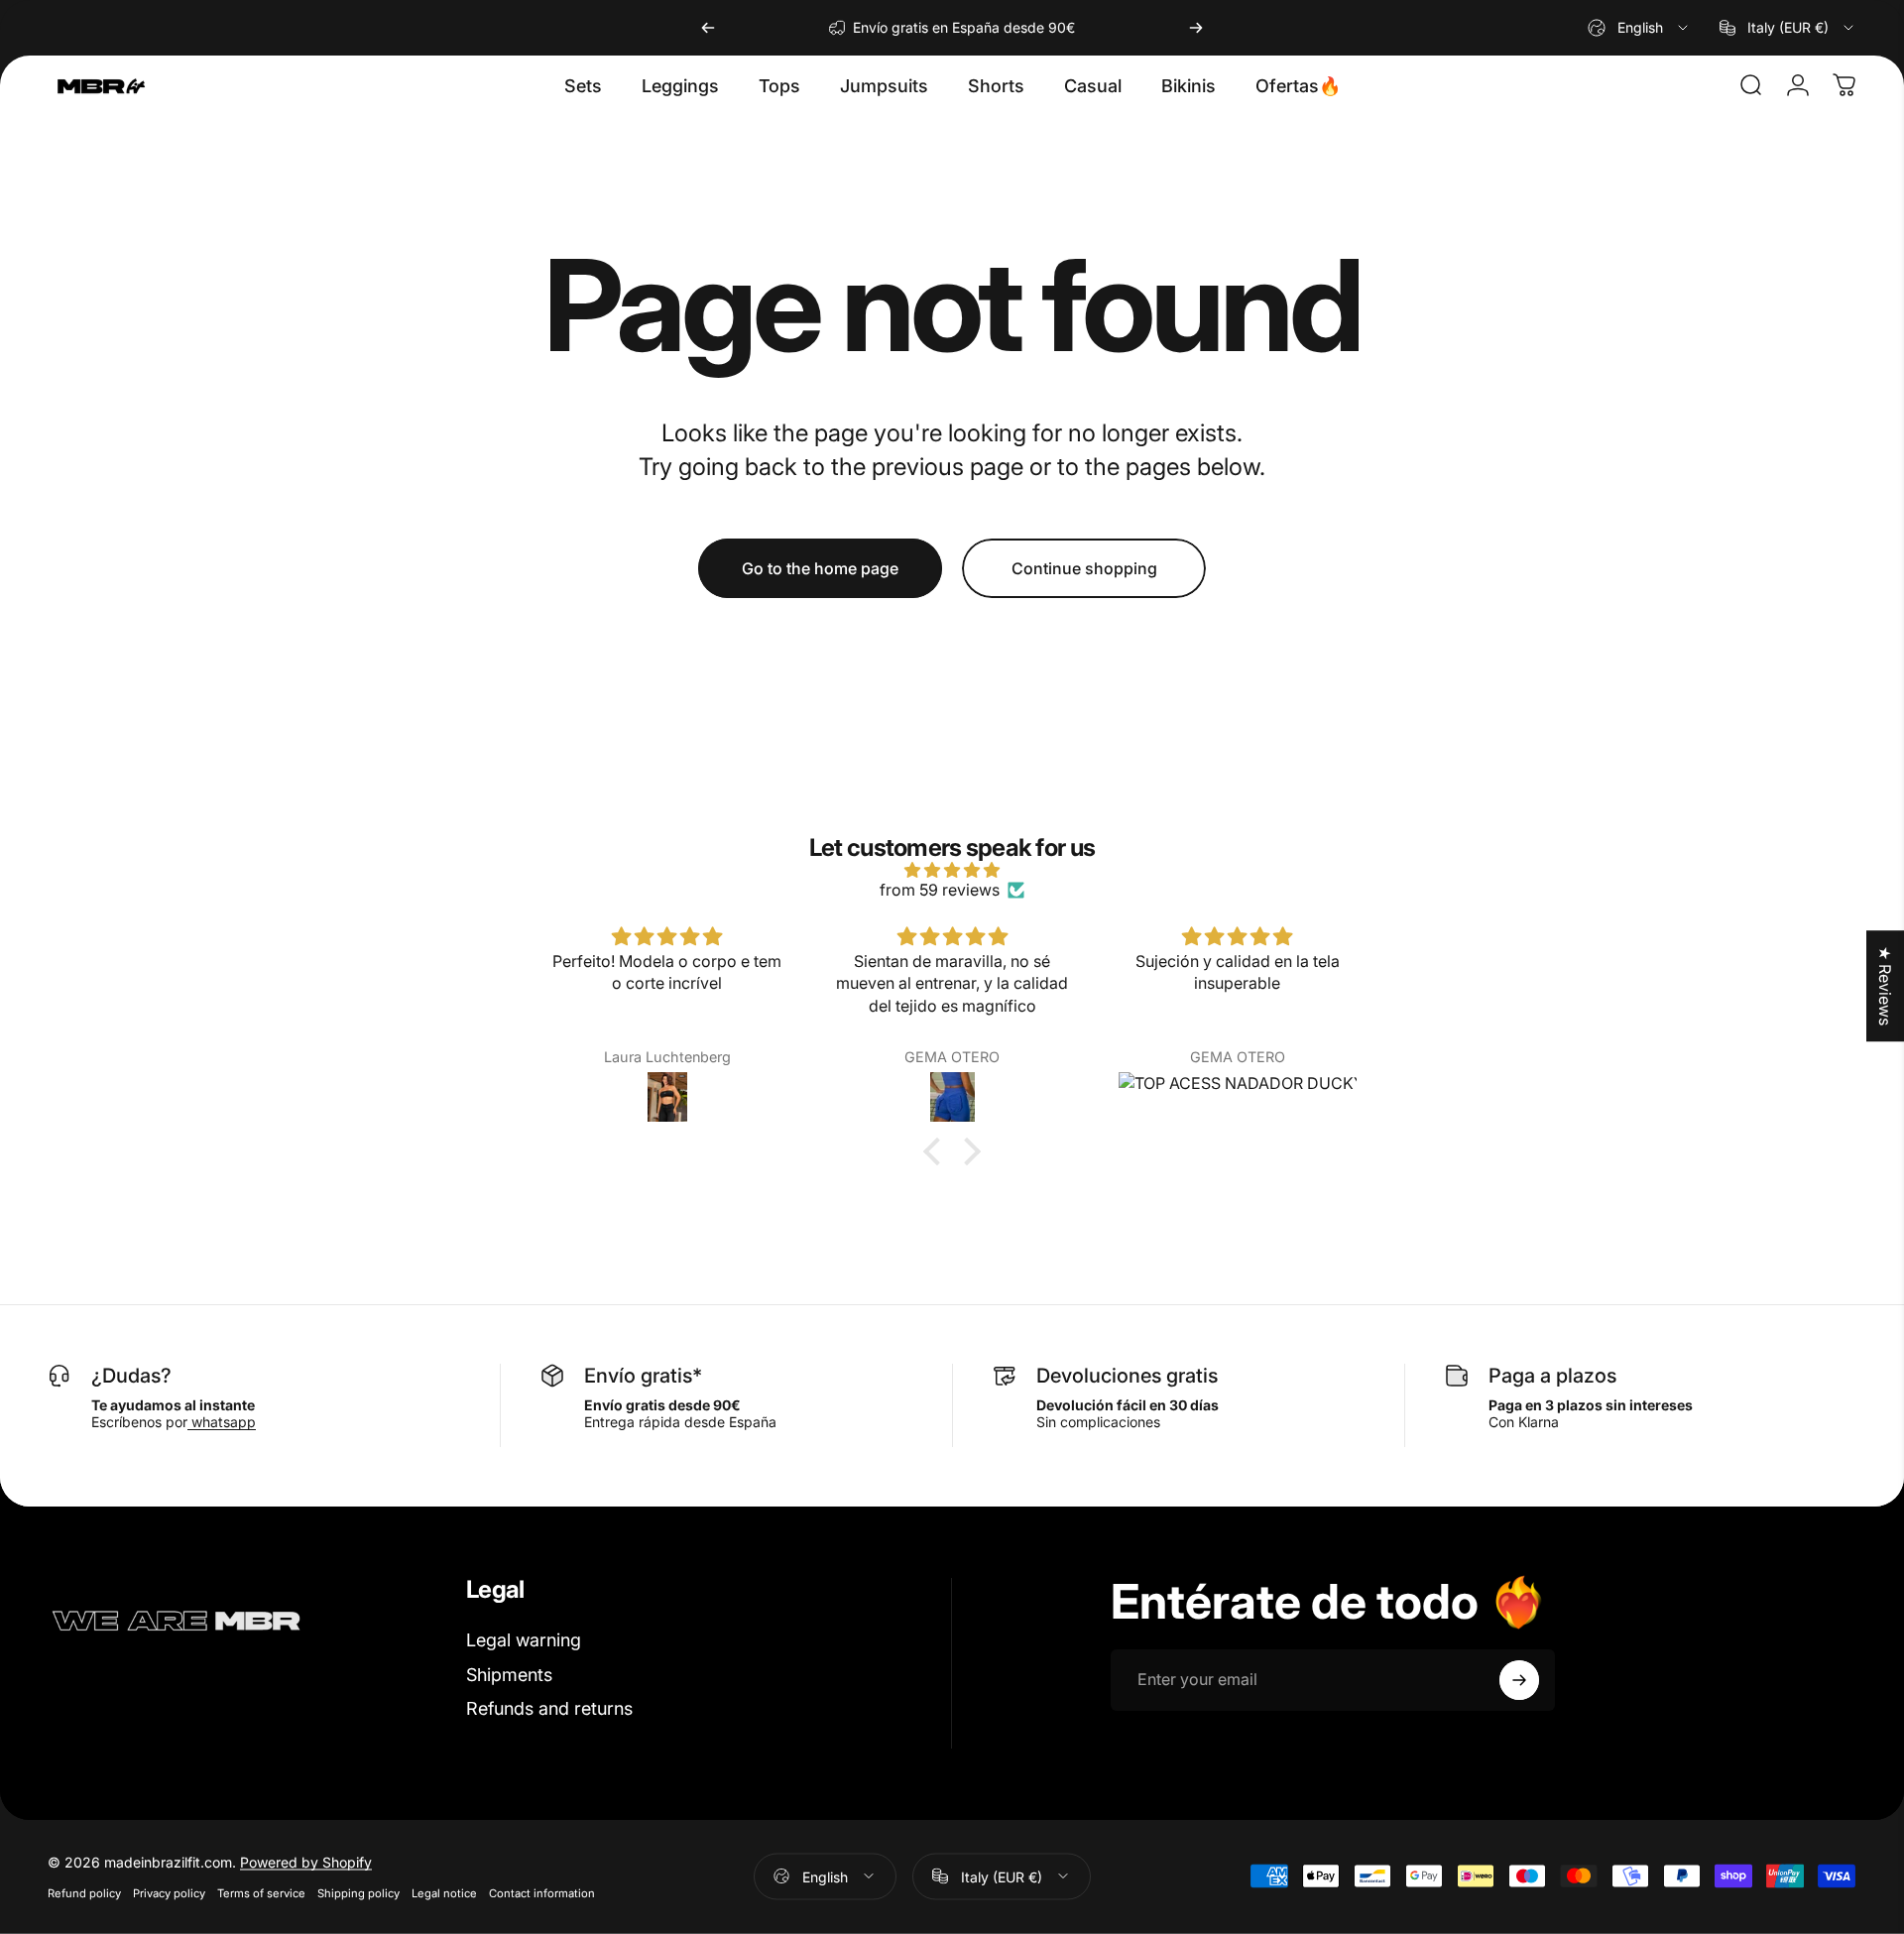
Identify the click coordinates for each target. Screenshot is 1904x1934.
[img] (952, 870)
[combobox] (1639, 28)
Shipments (509, 1675)
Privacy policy (169, 1892)
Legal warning (524, 1640)
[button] (937, 1151)
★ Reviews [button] (1885, 986)
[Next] (1196, 28)
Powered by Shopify (306, 1861)
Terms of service (261, 1892)
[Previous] (708, 28)
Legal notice (444, 1892)
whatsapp (222, 1422)
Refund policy (84, 1892)
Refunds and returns (549, 1708)
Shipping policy (358, 1892)
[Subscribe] (1519, 1680)
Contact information (542, 1892)
